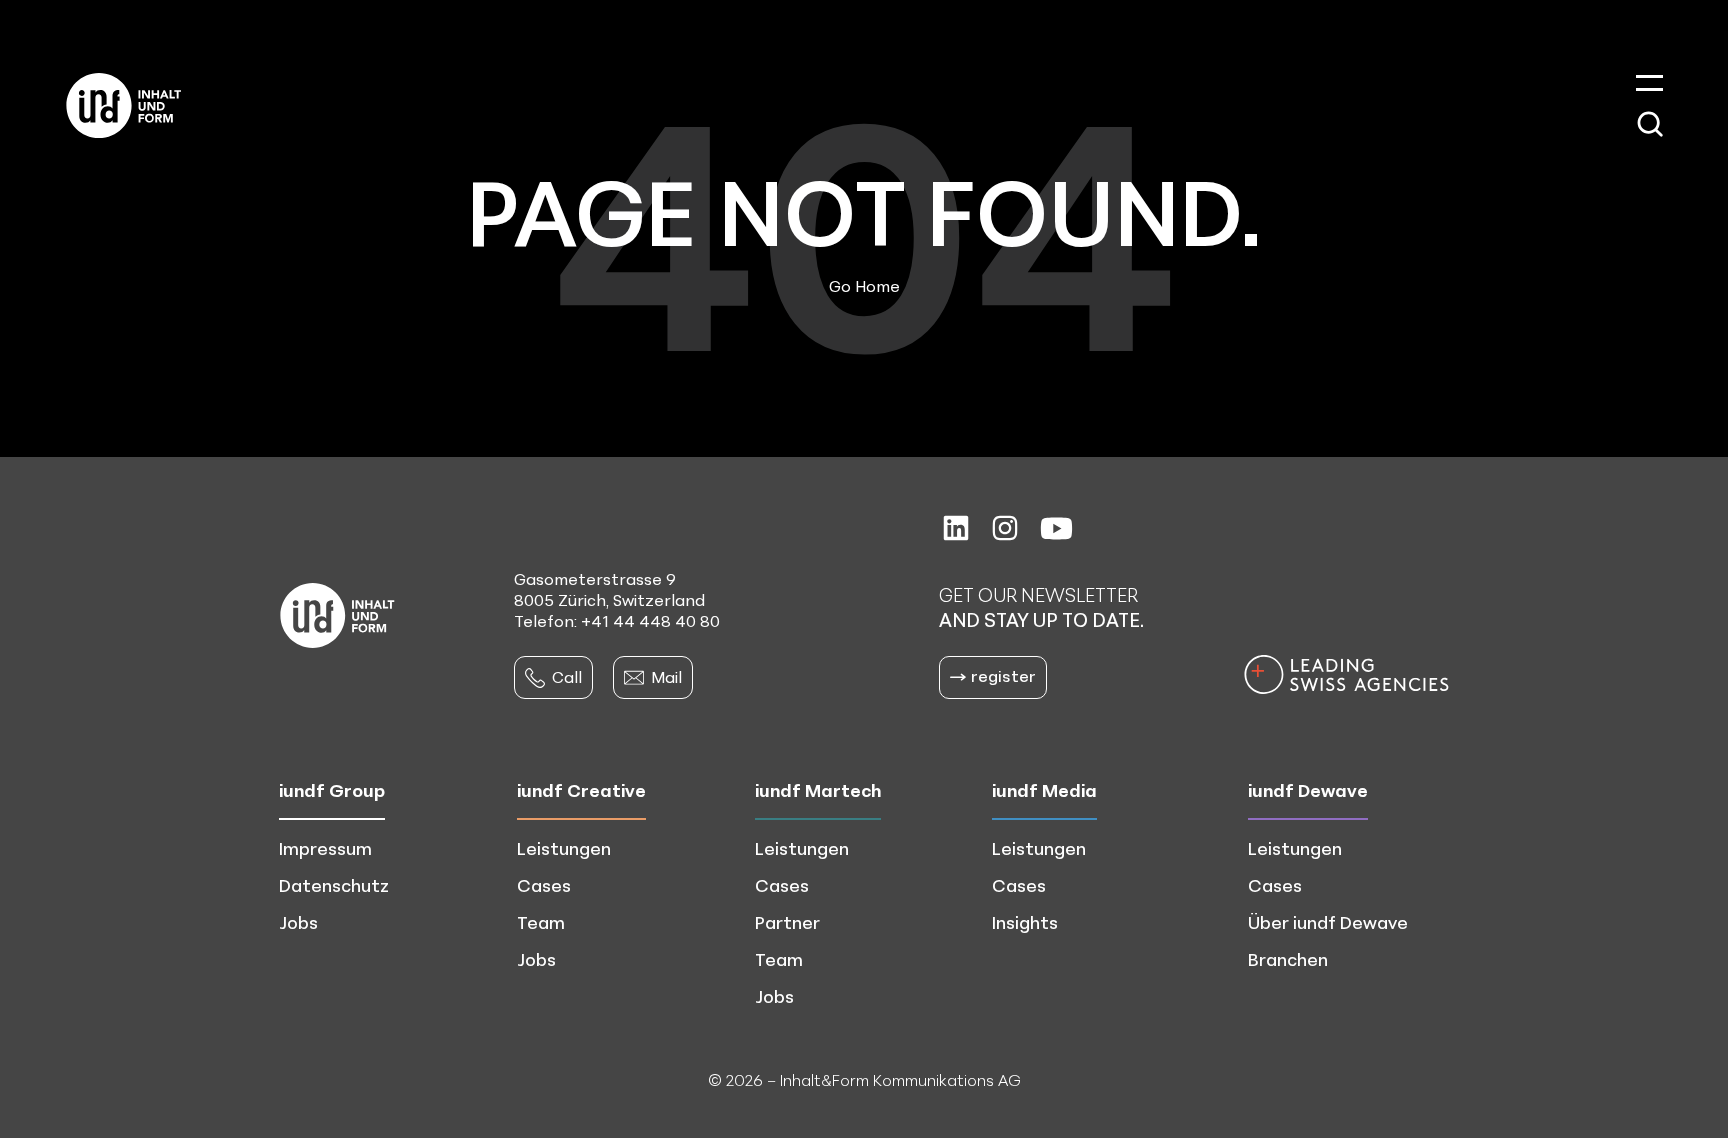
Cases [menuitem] (544, 885)
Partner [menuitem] (787, 922)
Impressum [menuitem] (325, 848)
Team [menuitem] (541, 922)
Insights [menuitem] (1025, 922)
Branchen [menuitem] (1288, 959)
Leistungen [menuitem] (564, 848)
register (1003, 676)
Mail (666, 677)
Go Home (864, 286)
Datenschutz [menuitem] (334, 885)
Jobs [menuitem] (298, 922)
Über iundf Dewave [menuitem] (1328, 922)
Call (567, 677)
